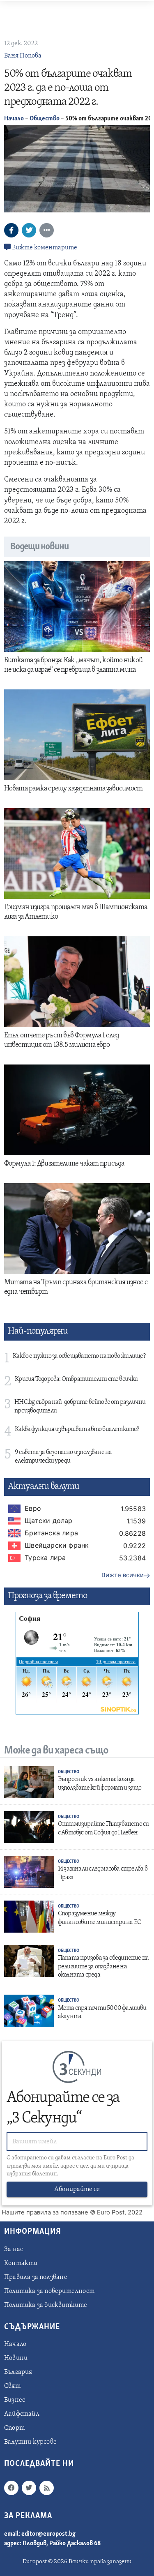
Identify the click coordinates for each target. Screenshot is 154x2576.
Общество (45, 119)
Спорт (14, 2428)
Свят (12, 2386)
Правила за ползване (36, 2277)
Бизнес (15, 2400)
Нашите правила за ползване (45, 2212)
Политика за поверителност (49, 2291)
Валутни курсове (30, 2442)
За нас (14, 2249)
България (18, 2372)
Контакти (21, 2263)
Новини (16, 2358)
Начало (14, 119)
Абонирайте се (77, 2189)
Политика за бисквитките (46, 2305)
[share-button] (11, 230)
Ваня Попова (23, 56)
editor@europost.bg (48, 2534)
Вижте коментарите (44, 248)
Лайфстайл (22, 2414)
